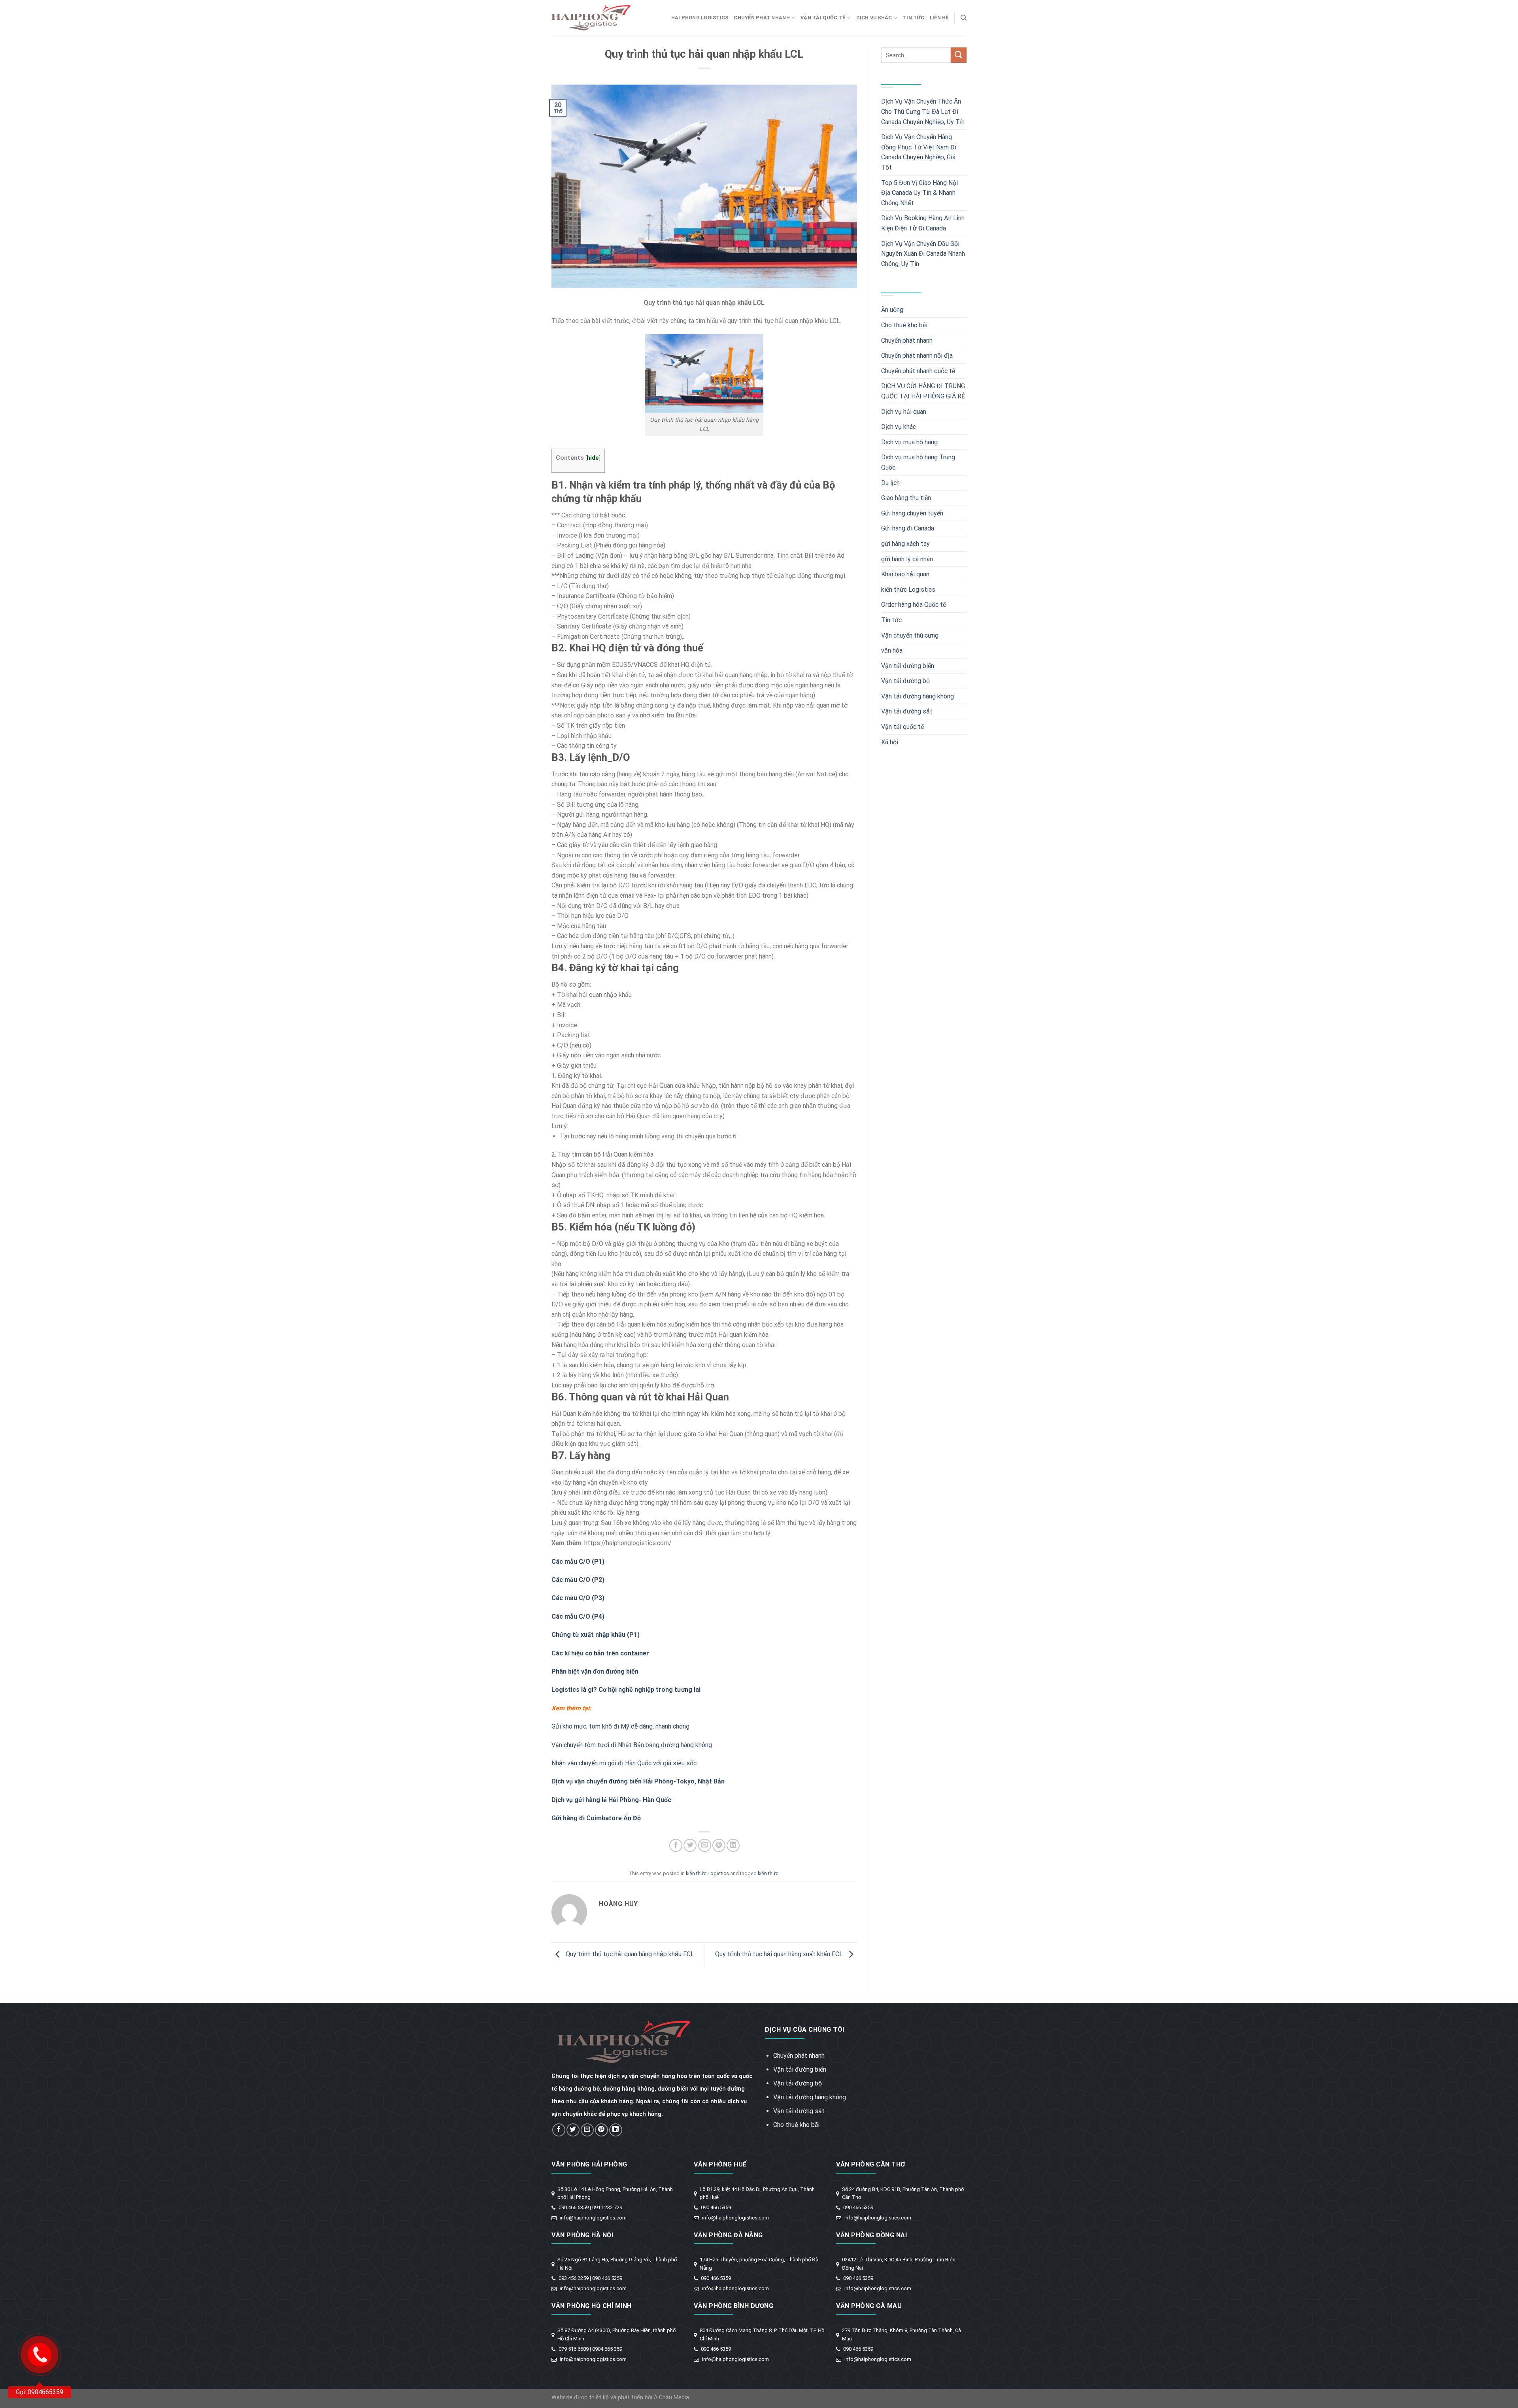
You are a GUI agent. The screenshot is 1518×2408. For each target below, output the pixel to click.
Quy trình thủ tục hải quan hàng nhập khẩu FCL (629, 1954)
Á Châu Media (671, 2398)
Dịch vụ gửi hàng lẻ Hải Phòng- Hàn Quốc (611, 1800)
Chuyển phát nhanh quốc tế (918, 371)
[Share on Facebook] (676, 1845)
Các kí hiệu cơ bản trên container (600, 1653)
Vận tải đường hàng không (918, 696)
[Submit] (959, 55)
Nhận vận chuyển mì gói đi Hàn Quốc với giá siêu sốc (624, 1763)
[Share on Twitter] (690, 1845)
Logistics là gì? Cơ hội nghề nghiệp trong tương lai (626, 1690)
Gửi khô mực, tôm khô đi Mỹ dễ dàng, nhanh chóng (620, 1726)
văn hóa (892, 650)
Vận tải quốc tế (823, 18)
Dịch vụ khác (874, 18)
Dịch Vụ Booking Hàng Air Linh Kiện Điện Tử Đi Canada (923, 223)
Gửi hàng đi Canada (908, 528)
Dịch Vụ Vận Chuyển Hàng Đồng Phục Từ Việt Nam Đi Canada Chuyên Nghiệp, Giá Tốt (919, 152)
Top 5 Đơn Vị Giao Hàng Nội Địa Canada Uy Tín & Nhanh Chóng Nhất (919, 193)
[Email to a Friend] (705, 1845)
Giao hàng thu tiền (906, 498)
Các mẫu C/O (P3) (578, 1598)
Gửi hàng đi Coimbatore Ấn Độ (596, 1818)
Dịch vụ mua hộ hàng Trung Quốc (918, 462)
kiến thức (768, 1873)
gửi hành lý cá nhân (907, 559)
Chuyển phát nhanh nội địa (917, 356)
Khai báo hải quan (905, 574)
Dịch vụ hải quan (904, 412)
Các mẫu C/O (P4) (578, 1616)
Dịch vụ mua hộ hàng (909, 442)
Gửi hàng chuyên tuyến (912, 513)
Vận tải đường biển (908, 666)
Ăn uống (892, 310)
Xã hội (890, 742)
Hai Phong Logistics (700, 18)
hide (593, 458)
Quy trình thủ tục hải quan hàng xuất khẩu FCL (780, 1954)
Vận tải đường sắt (907, 711)
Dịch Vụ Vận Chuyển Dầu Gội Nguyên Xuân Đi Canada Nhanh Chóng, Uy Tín (923, 254)
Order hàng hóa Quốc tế (914, 605)
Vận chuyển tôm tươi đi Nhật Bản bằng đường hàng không (632, 1745)
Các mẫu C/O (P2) (578, 1580)
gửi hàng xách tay (905, 544)
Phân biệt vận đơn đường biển (595, 1671)
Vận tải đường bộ (905, 681)
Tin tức (914, 18)
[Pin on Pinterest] (719, 1845)
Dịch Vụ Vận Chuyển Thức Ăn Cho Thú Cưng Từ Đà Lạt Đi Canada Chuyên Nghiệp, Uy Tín (923, 111)
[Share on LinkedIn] (733, 1845)
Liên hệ (939, 18)
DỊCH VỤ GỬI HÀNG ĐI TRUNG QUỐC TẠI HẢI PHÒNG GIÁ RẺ (923, 391)
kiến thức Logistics (707, 1873)
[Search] (964, 18)
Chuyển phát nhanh (762, 18)
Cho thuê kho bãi (904, 325)
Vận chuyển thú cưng (910, 635)
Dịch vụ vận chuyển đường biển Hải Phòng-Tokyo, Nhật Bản (638, 1781)
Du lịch (890, 483)
